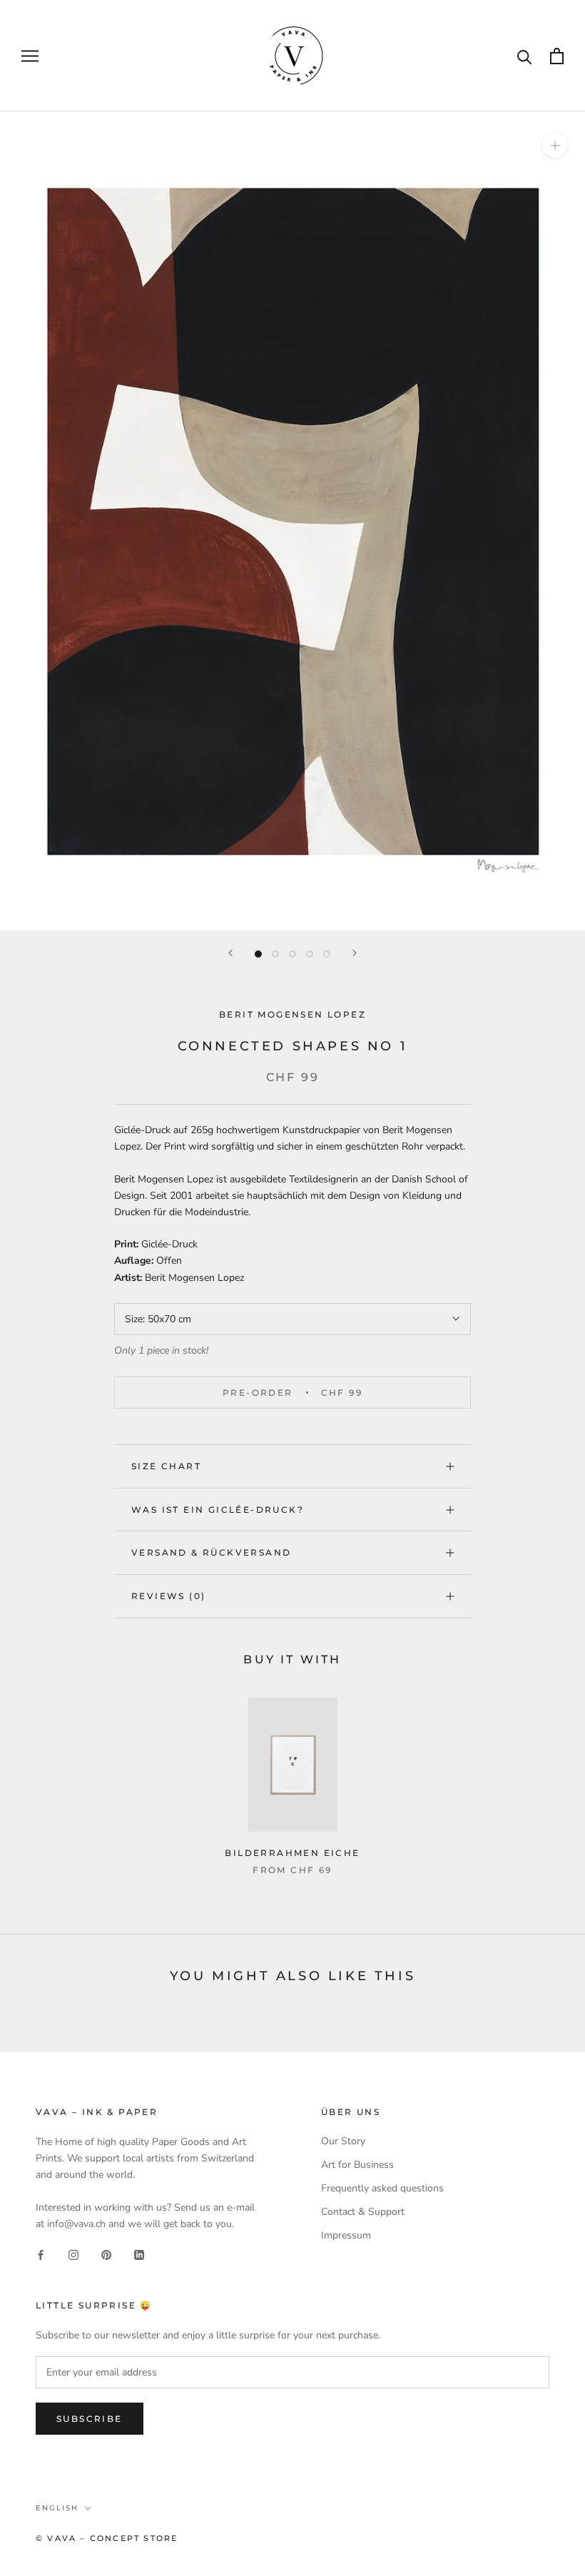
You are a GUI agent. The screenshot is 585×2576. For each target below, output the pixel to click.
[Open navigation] (30, 56)
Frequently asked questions (382, 2188)
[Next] (355, 953)
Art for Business (357, 2165)
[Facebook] (41, 2255)
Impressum (346, 2235)
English (57, 2508)
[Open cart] (557, 56)
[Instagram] (73, 2255)
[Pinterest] (106, 2255)
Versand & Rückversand (211, 1552)
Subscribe (90, 2419)
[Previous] (230, 953)
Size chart (166, 1466)
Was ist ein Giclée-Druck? (218, 1510)
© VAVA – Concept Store (107, 2538)
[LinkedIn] (139, 2255)
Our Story (343, 2141)
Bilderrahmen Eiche (292, 1853)
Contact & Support (363, 2212)
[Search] (525, 56)
